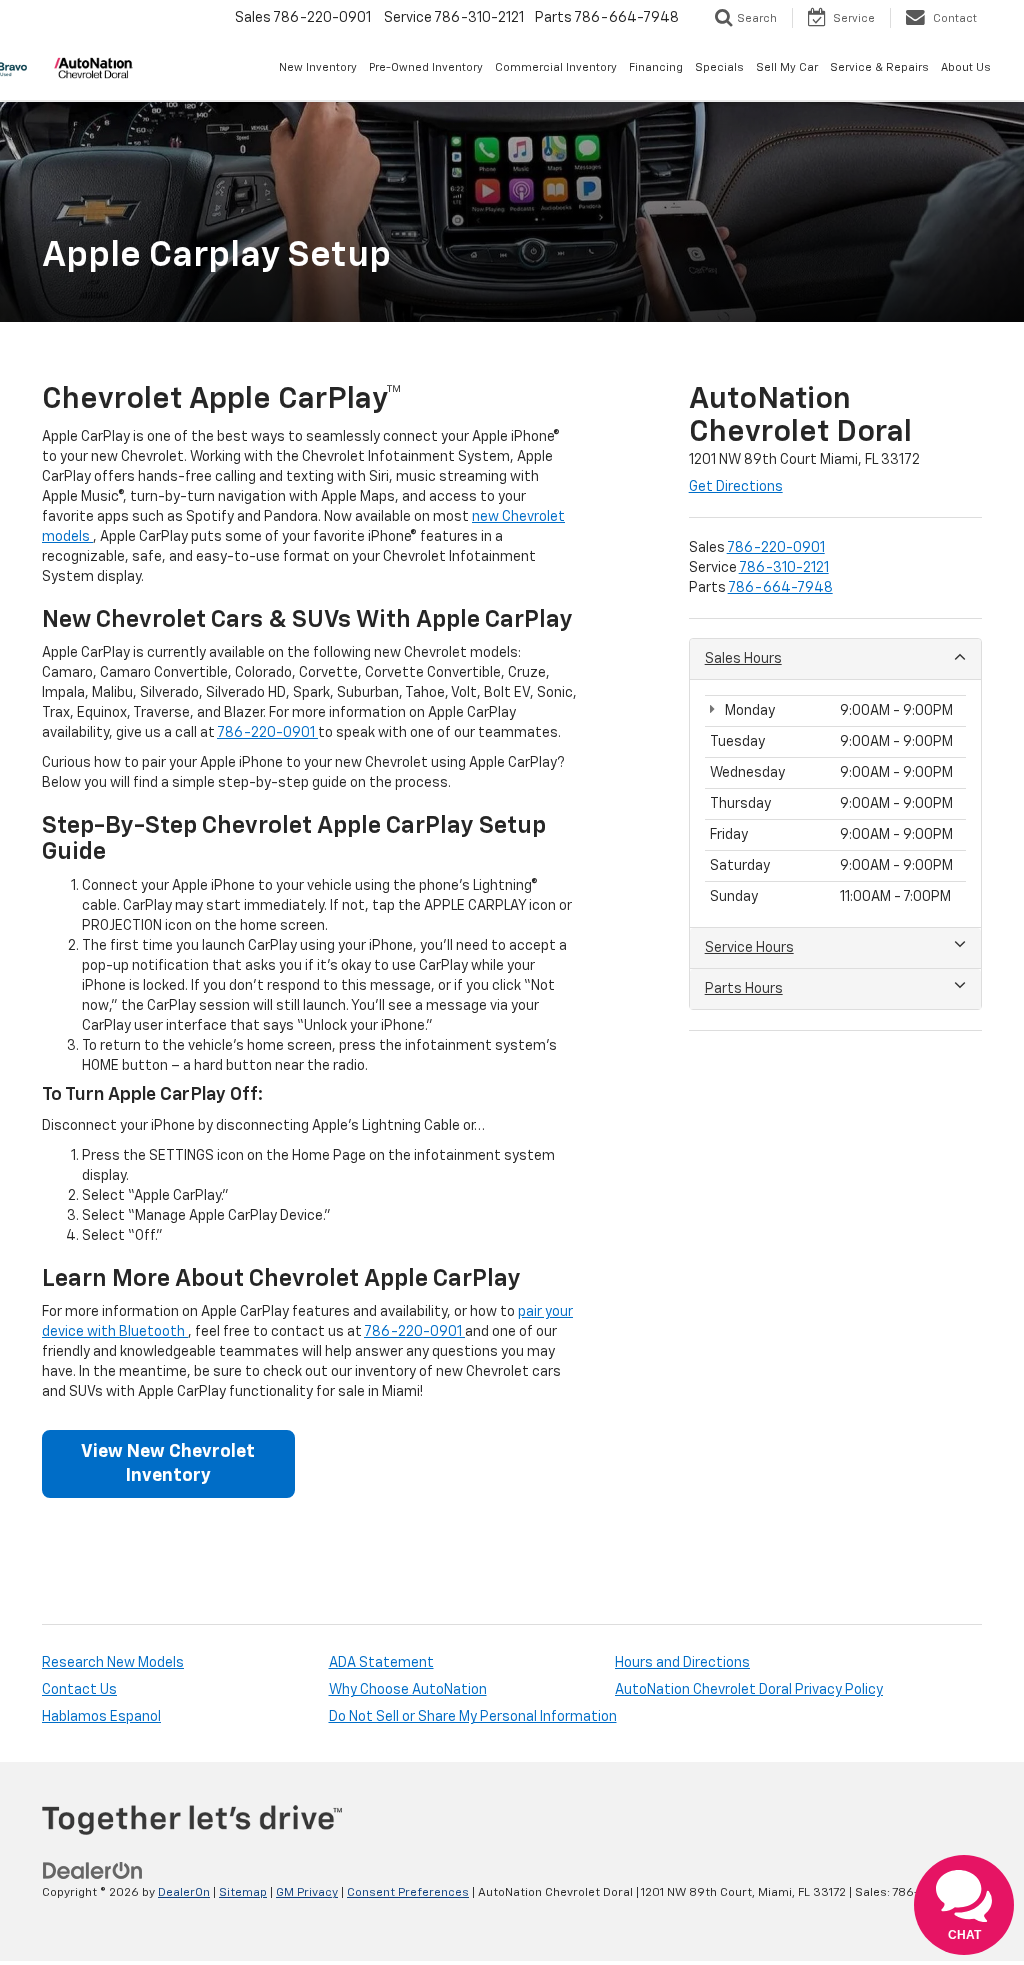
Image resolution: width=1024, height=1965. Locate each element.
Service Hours (749, 948)
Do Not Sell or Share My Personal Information (473, 1717)
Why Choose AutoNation (408, 1690)
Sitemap (243, 1893)
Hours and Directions (682, 1663)
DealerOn (184, 1893)
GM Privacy (307, 1893)
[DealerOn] (93, 1871)
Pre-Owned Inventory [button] (426, 67)
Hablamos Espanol (101, 1717)
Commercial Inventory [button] (556, 67)
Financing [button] (656, 67)
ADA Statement (381, 1663)
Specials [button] (719, 67)
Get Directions (736, 487)
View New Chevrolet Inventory (168, 1464)
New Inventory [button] (318, 67)
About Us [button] (966, 67)
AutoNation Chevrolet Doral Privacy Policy (749, 1690)
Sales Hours (743, 659)
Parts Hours (744, 989)
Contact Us (79, 1690)
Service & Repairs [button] (879, 67)
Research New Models (113, 1663)
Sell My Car (787, 67)
